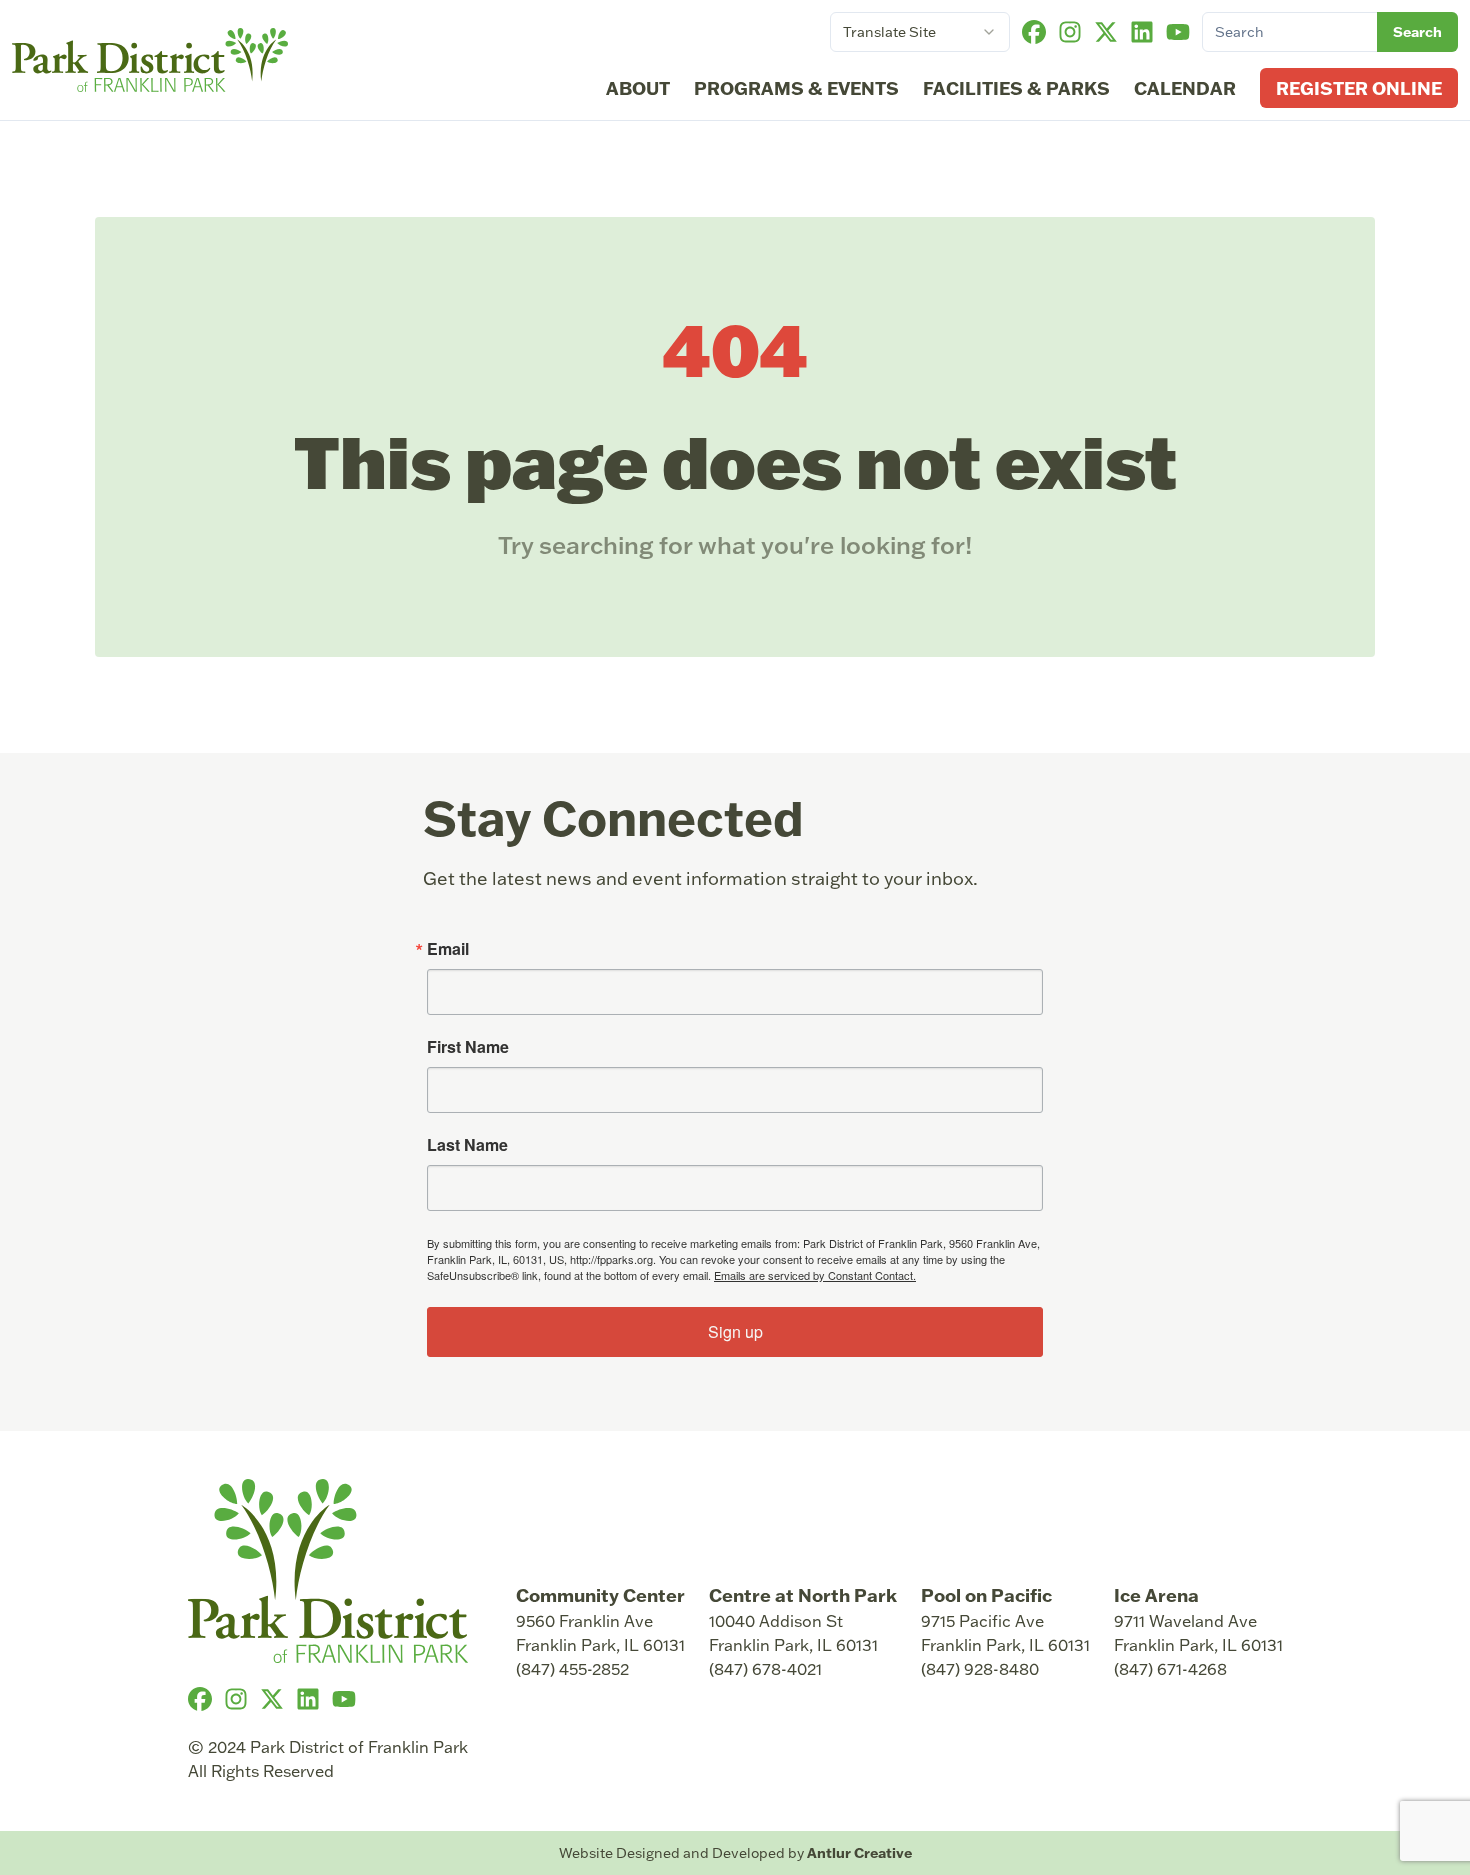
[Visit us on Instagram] (1070, 32)
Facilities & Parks (1016, 88)
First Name (468, 1047)
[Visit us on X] (1106, 32)
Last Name (467, 1145)
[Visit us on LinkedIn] (1142, 32)
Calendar (1185, 88)
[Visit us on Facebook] (1034, 32)
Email (448, 949)
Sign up (735, 1331)
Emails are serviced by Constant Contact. (815, 1275)
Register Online (1359, 88)
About (638, 88)
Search (1417, 31)
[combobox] (920, 32)
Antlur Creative (859, 1852)
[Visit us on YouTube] (1178, 32)
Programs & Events (796, 88)
